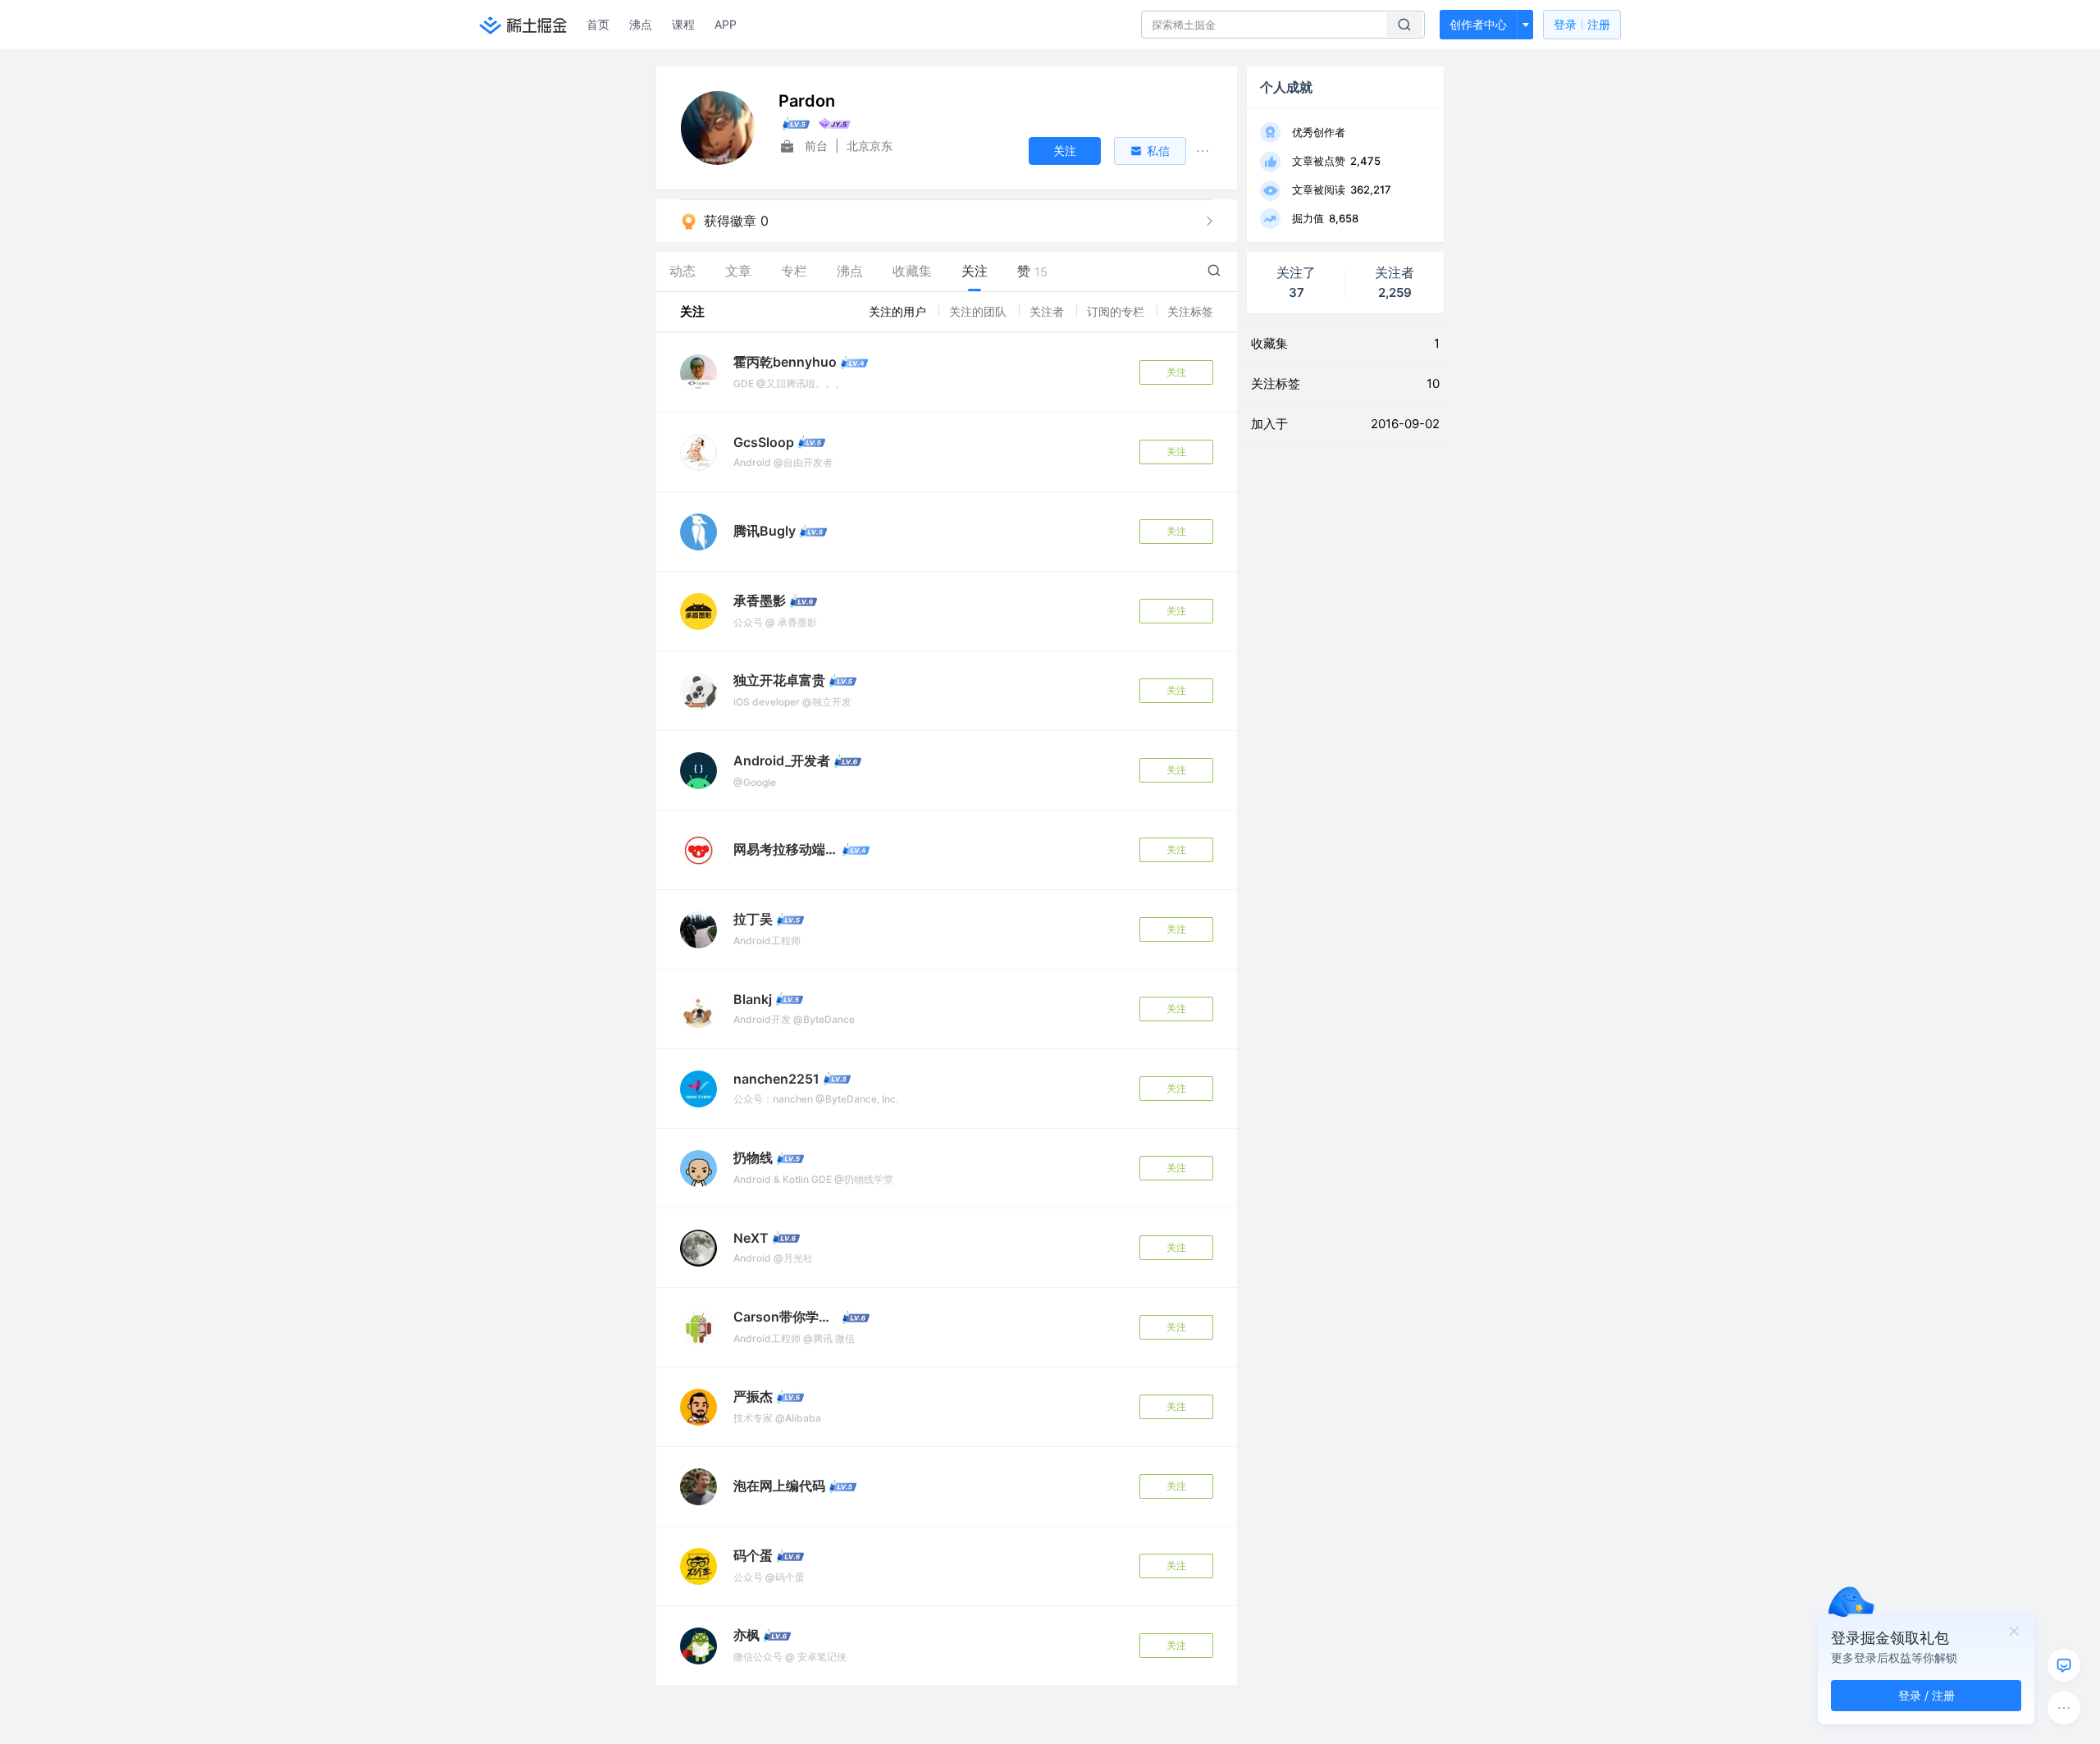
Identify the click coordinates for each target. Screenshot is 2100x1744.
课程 (683, 24)
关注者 (1048, 311)
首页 (598, 24)
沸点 (641, 24)
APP (726, 24)
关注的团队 (979, 311)
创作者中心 (1478, 24)
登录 (1582, 24)
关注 (1176, 372)
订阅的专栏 (1117, 311)
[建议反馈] (2064, 1665)
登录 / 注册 (1927, 1695)
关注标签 (1190, 311)
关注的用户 (899, 311)
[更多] (2064, 1708)
